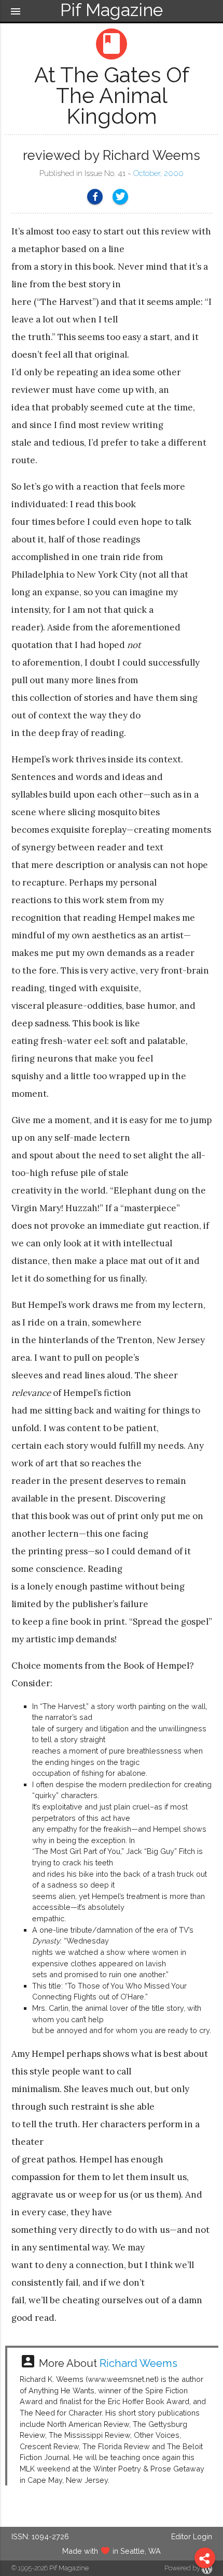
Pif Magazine (69, 2568)
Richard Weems (138, 2363)
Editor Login (192, 2536)
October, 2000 (158, 173)
